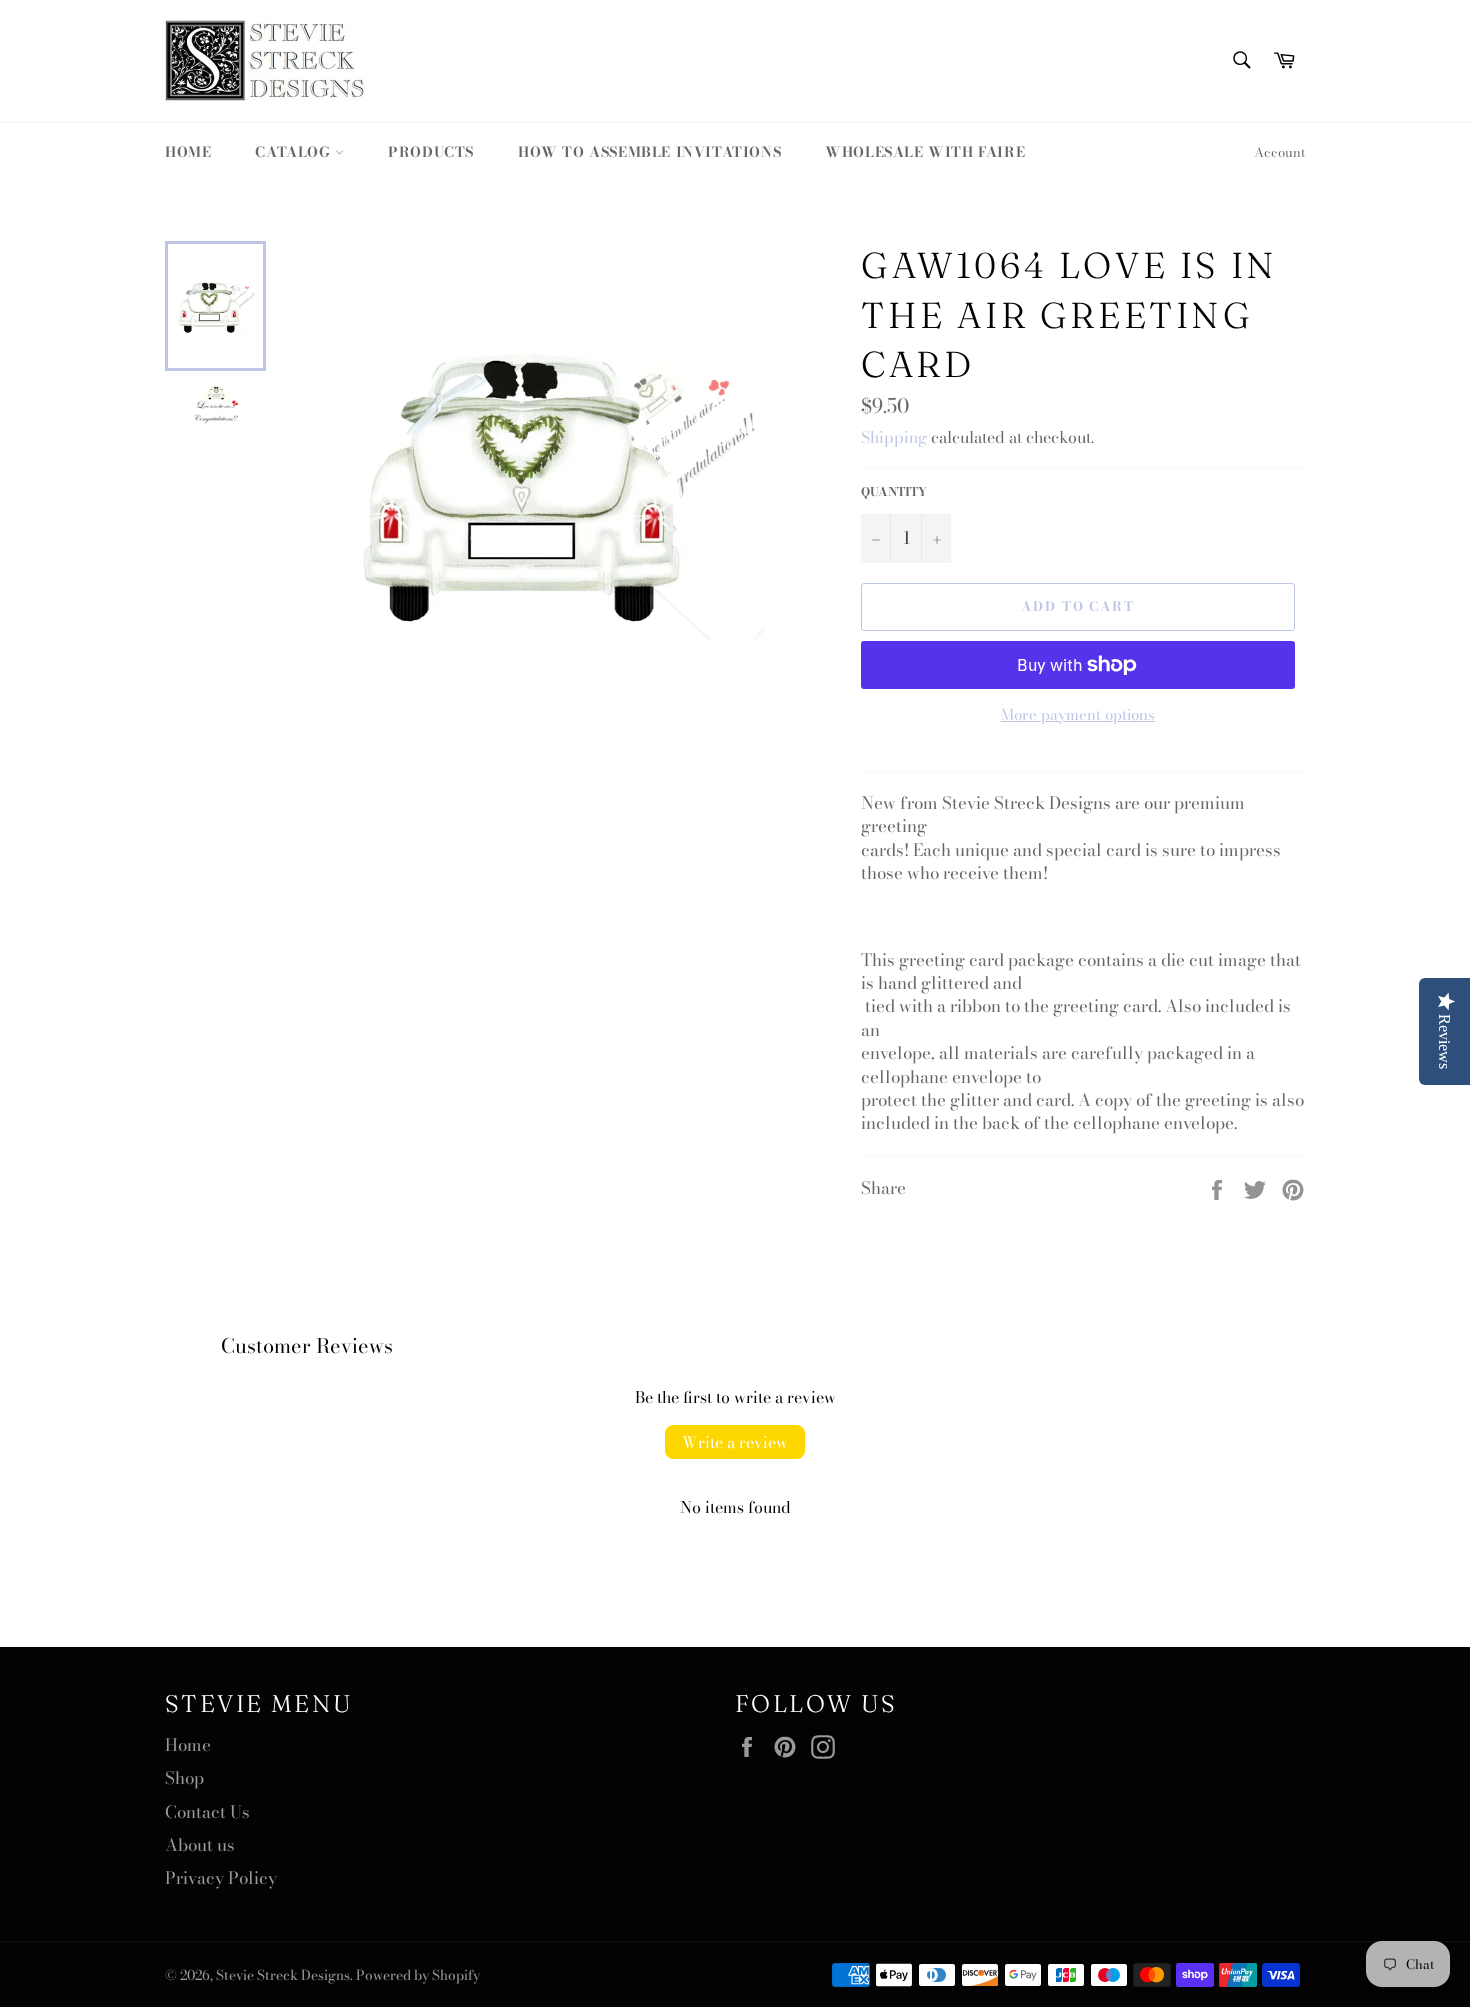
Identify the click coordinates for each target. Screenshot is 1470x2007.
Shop (184, 1778)
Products (431, 152)
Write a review (735, 1442)
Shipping (894, 437)
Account (1279, 152)
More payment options (1078, 715)
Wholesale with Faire (925, 152)
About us (200, 1845)
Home (188, 152)
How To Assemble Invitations (649, 152)
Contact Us (207, 1812)
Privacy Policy (221, 1878)
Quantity (894, 492)
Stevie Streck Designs (283, 1975)
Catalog (295, 152)
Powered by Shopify (418, 1975)
